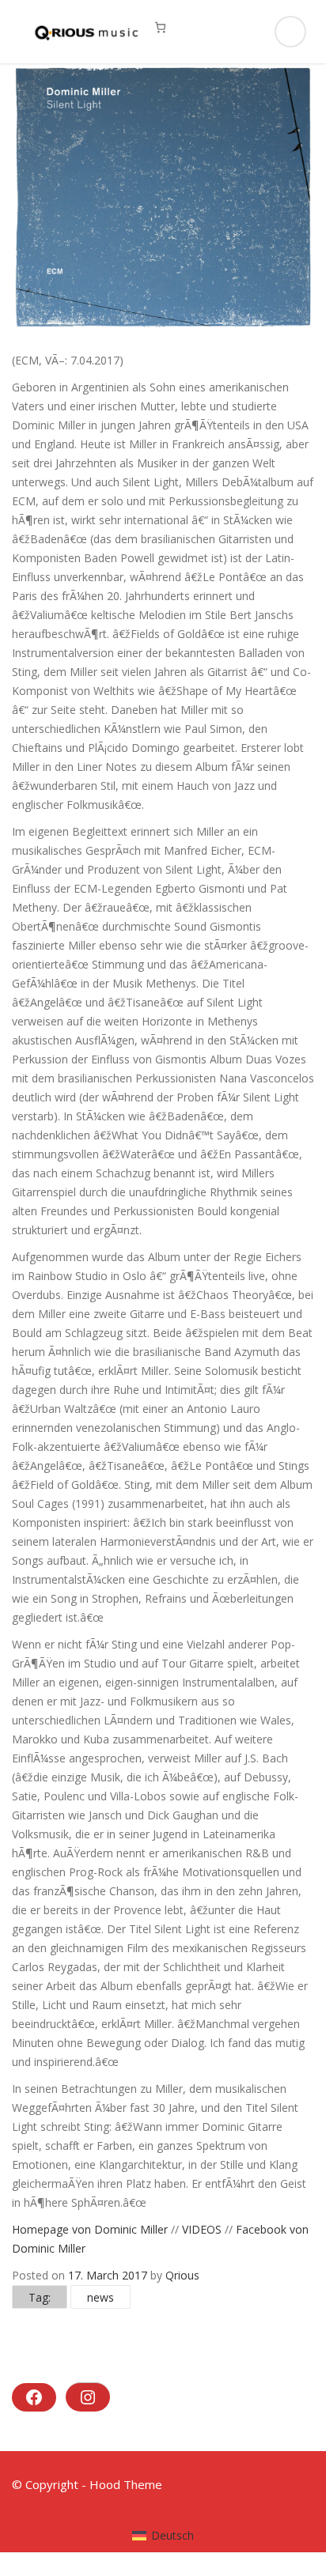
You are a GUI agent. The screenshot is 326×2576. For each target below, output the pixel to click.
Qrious (182, 2275)
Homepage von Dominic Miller (90, 2229)
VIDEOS (203, 2229)
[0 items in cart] (160, 27)
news (100, 2297)
